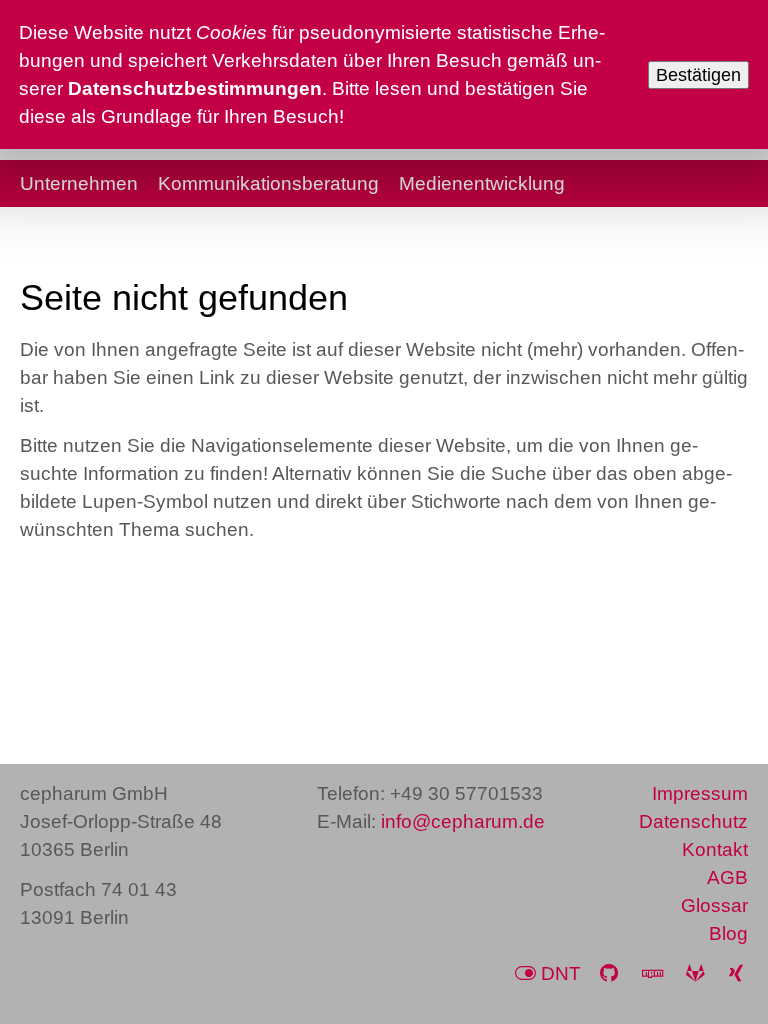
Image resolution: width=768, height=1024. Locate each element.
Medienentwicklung (482, 183)
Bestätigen (698, 74)
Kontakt (715, 849)
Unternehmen (79, 183)
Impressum (700, 793)
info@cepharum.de (463, 821)
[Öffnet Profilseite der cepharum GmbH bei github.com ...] (611, 974)
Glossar (714, 905)
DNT (561, 973)
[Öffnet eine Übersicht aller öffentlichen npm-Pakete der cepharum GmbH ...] (655, 974)
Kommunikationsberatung (268, 183)
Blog (728, 933)
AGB (727, 877)
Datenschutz (693, 821)
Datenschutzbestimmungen (195, 88)
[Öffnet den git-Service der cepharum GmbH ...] (698, 974)
